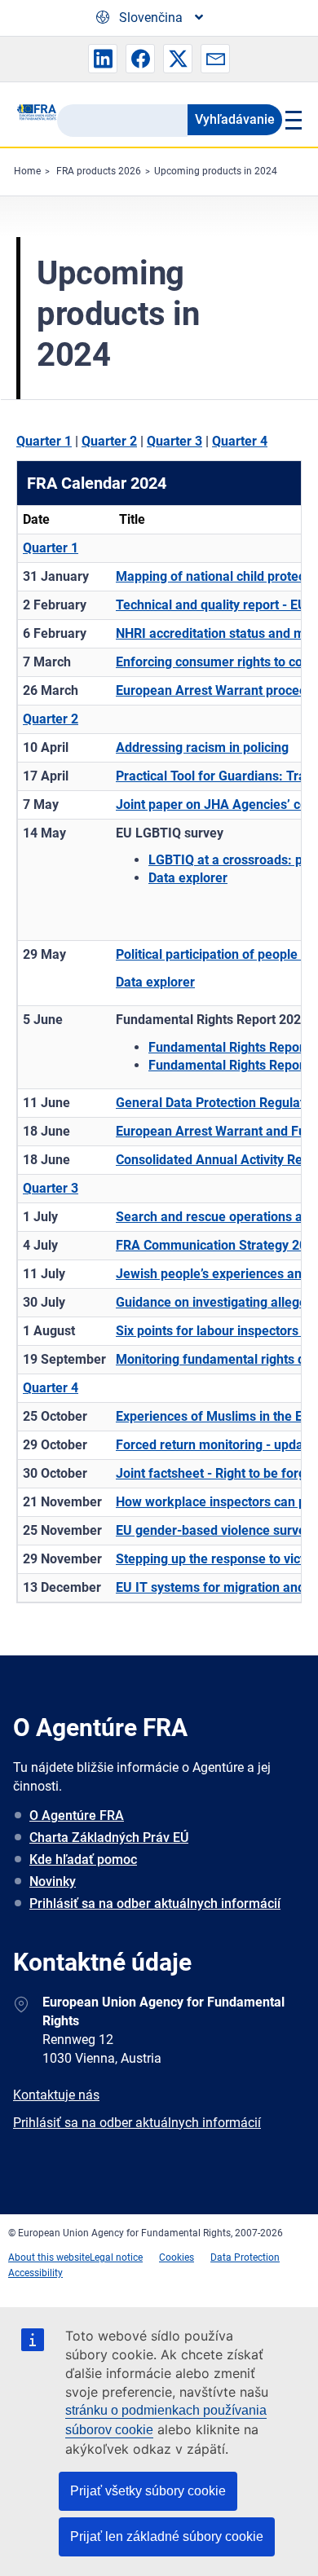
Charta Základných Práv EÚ (109, 1837)
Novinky (53, 1881)
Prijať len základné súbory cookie (167, 2536)
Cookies (177, 2257)
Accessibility (35, 2273)
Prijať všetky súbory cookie (148, 2491)
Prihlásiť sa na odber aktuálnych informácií (155, 1903)
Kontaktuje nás (56, 2095)
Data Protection (245, 2257)
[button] (103, 59)
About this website (49, 2257)
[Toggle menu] (292, 120)
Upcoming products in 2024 (216, 171)
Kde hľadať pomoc (83, 1859)
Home (27, 171)
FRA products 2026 (99, 171)
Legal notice (116, 2257)
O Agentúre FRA (77, 1816)
